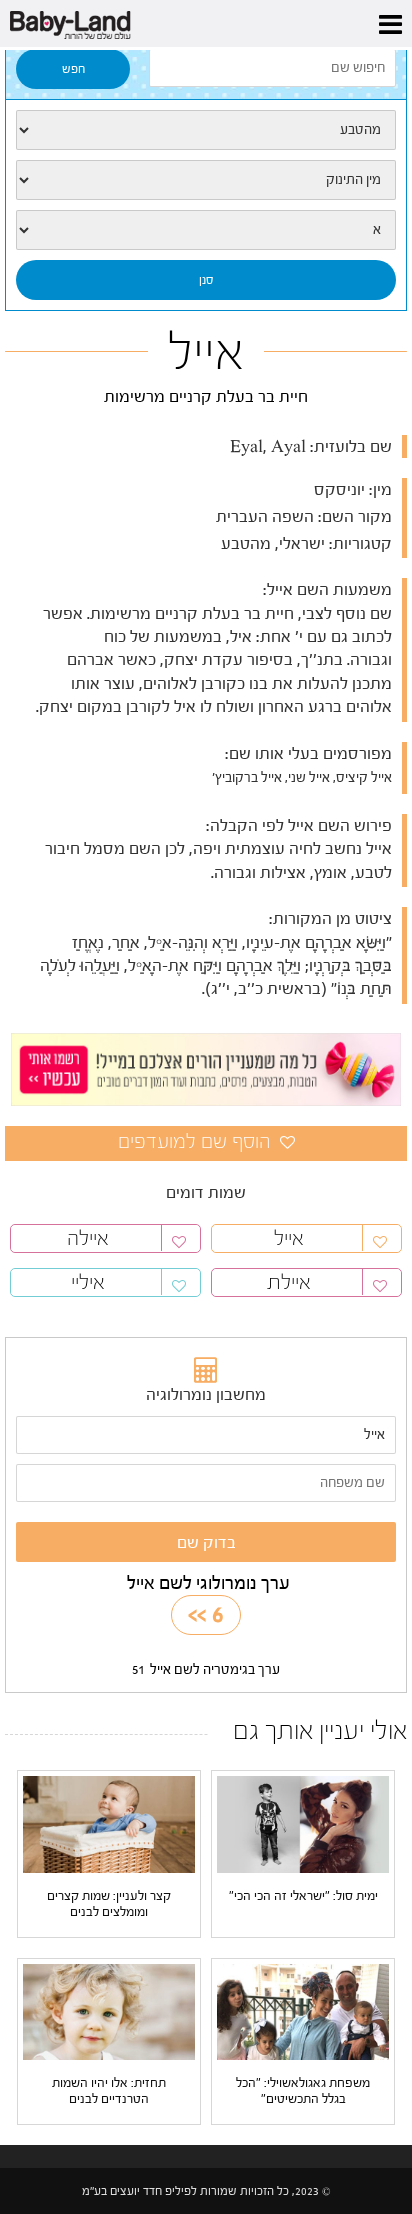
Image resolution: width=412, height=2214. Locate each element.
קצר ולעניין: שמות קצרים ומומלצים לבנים (109, 1903)
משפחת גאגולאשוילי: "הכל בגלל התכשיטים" (303, 2090)
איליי (88, 1282)
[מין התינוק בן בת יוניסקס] (206, 180)
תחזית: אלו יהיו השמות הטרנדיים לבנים (109, 2090)
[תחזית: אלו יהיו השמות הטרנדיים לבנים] (109, 2011)
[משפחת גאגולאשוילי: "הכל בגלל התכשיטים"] (303, 2011)
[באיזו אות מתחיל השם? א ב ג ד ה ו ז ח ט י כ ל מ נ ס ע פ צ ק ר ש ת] (206, 230)
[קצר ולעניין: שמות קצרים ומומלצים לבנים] (109, 1824)
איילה (88, 1238)
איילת (289, 1282)
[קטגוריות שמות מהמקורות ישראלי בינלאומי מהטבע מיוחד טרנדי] (206, 130)
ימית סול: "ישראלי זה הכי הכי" (303, 1895)
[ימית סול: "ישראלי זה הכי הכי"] (303, 1824)
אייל (289, 1238)
